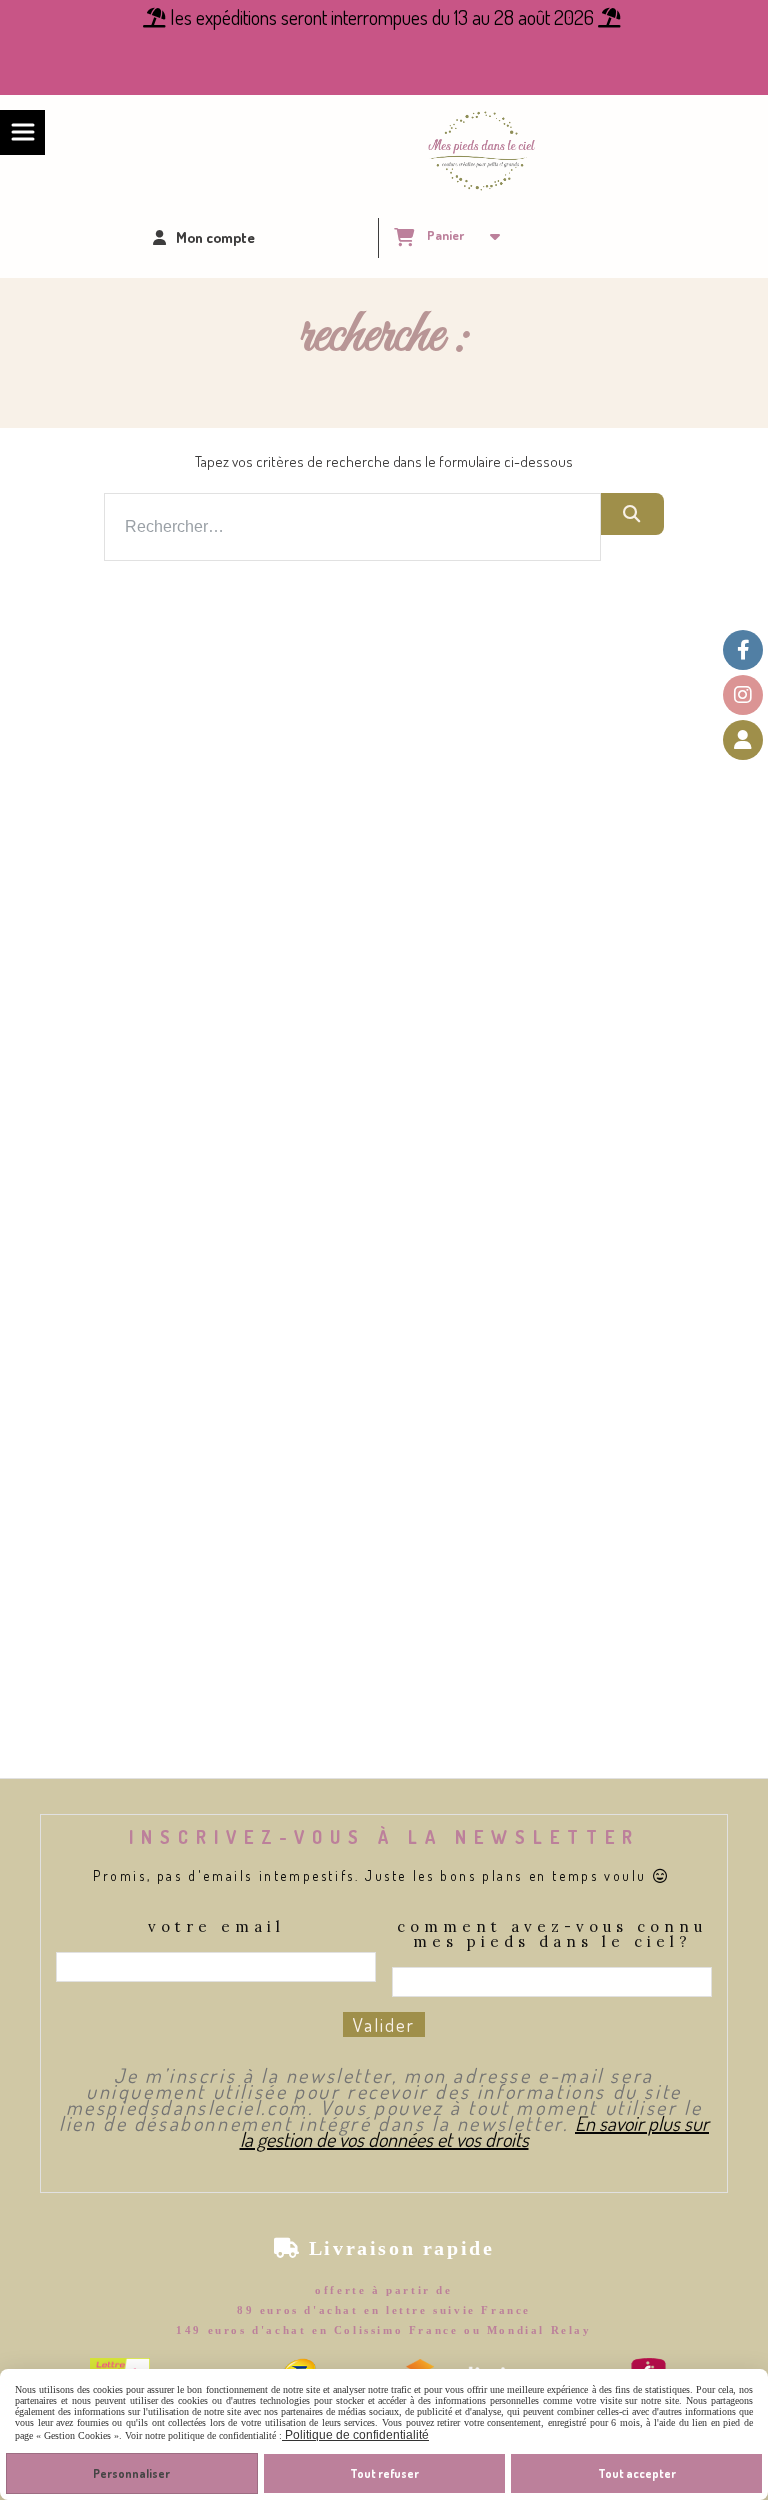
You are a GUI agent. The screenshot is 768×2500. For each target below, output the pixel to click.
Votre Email (216, 1927)
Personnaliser (131, 2473)
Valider (383, 2024)
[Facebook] (743, 650)
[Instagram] (743, 695)
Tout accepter (637, 2473)
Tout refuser (384, 2473)
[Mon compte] (743, 740)
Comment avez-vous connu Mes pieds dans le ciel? (552, 1935)
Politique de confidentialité (355, 2435)
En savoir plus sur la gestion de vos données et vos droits (475, 2131)
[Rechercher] (632, 514)
